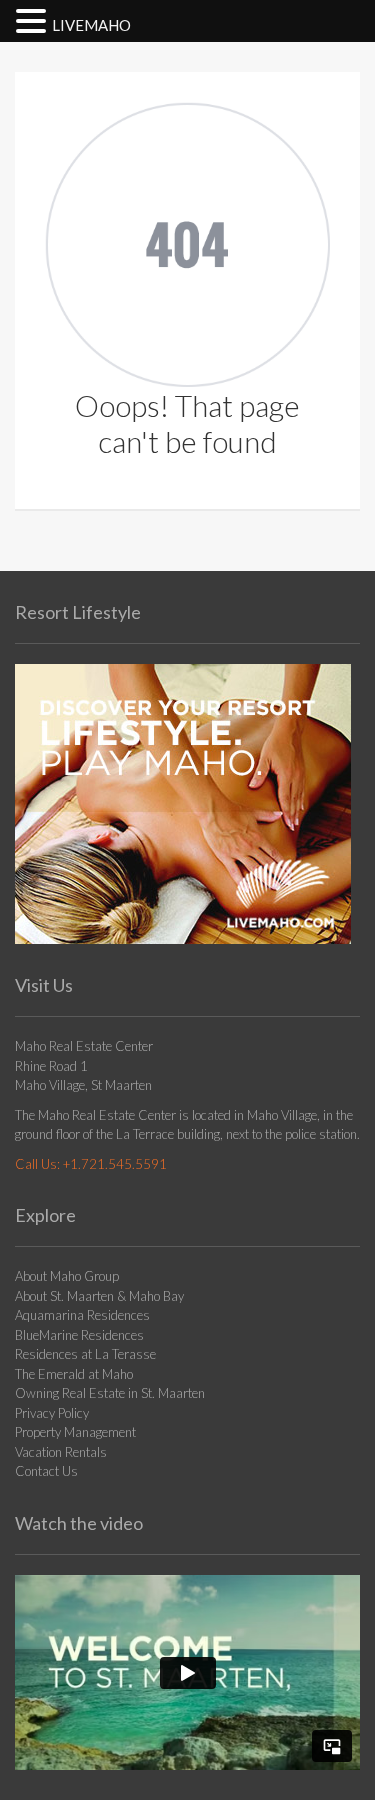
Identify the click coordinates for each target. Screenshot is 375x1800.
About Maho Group (67, 1276)
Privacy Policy (52, 1413)
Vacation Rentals (61, 1452)
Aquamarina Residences (82, 1315)
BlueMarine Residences (79, 1335)
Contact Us (46, 1471)
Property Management (75, 1432)
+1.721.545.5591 (115, 1164)
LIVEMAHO (91, 25)
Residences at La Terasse (85, 1354)
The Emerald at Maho (74, 1374)
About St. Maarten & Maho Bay (99, 1296)
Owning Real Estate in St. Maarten (110, 1393)
